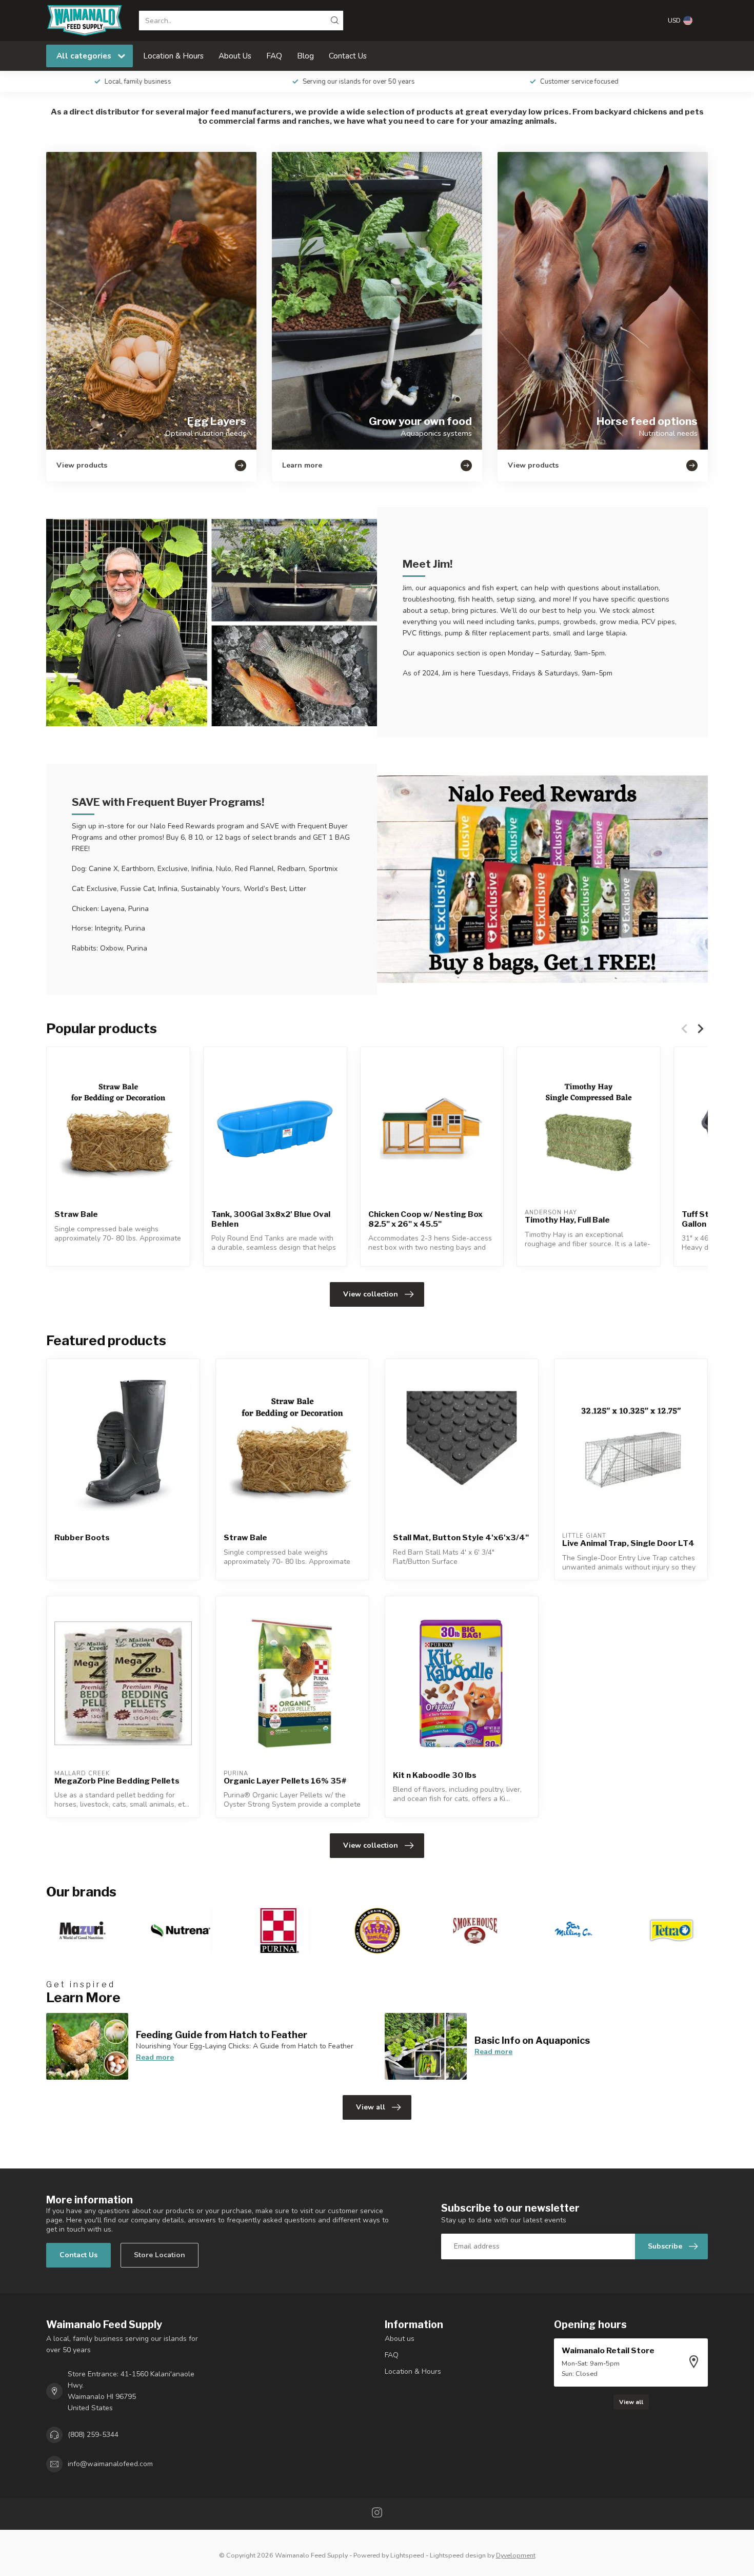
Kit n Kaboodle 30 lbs (435, 1775)
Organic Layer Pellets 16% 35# (285, 1781)
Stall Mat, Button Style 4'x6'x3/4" (461, 1538)
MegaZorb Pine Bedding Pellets (117, 1781)
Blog (305, 56)
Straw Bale (76, 1214)
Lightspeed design (458, 2555)
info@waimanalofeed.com (110, 2464)
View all (371, 2107)
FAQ (274, 56)
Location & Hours (173, 56)
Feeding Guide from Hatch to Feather (222, 2035)
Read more (155, 2057)
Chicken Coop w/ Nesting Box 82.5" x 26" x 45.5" (425, 1219)
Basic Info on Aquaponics (532, 2040)
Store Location (160, 2255)
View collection (371, 1294)
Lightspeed (407, 2555)
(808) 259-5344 (93, 2435)
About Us (235, 56)
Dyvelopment (516, 2555)
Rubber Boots (82, 1538)
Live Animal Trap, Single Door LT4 (628, 1543)
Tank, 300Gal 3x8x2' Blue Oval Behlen (271, 1219)
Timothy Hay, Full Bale (567, 1220)
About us (400, 2339)
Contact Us (348, 56)
